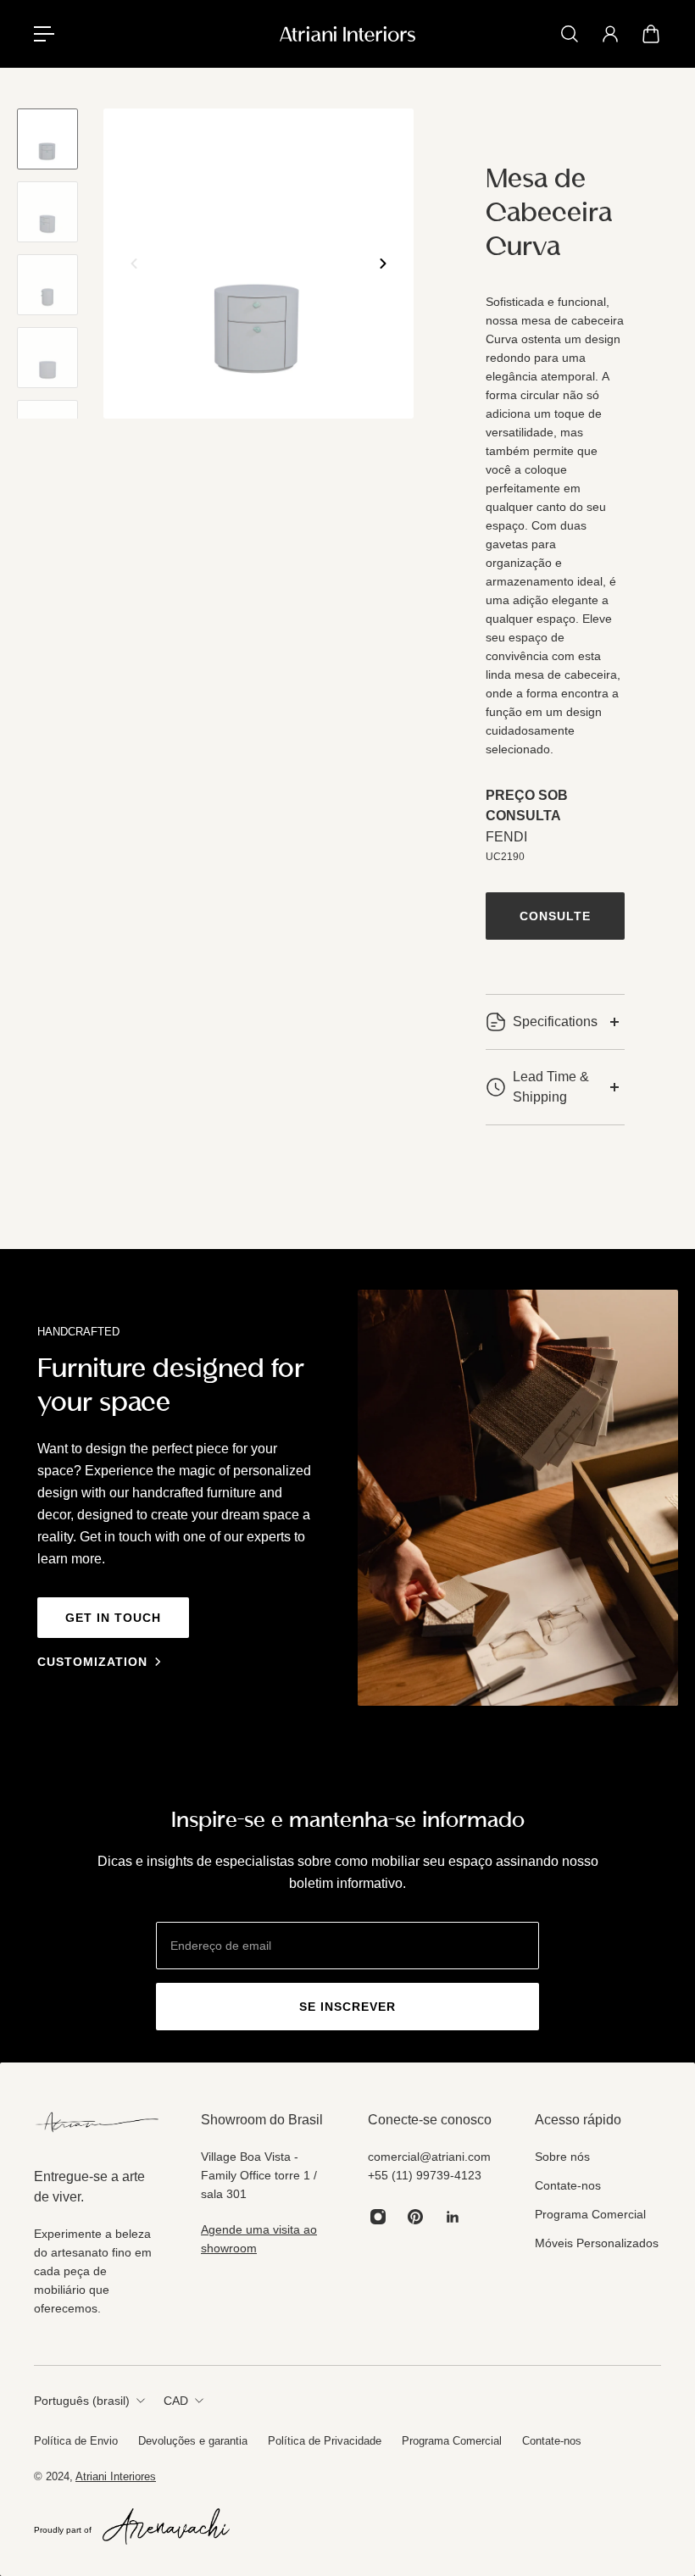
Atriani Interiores (116, 2476)
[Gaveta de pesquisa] (570, 34)
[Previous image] (134, 264)
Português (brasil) (82, 2401)
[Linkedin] (453, 2217)
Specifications (555, 1022)
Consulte (555, 916)
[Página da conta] (610, 34)
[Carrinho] (651, 34)
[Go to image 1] (47, 139)
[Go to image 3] (47, 285)
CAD (176, 2401)
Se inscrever (347, 2007)
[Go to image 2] (47, 212)
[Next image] (383, 264)
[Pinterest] (415, 2217)
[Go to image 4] (47, 358)
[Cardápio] (44, 34)
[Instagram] (378, 2217)
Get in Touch (113, 1618)
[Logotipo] (347, 34)
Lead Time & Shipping (551, 1087)
